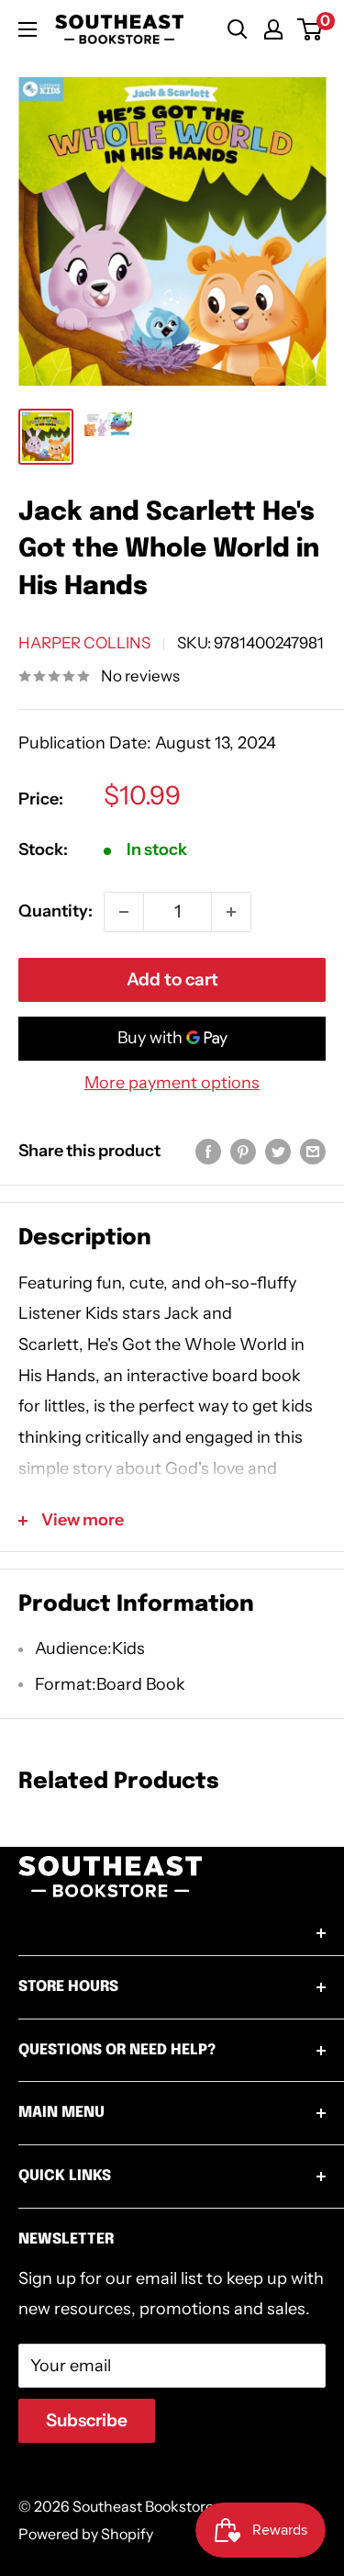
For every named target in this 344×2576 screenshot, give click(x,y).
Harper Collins (84, 643)
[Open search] (238, 29)
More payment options (172, 1083)
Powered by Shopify (86, 2534)
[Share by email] (313, 1152)
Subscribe (87, 2420)
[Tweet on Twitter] (278, 1152)
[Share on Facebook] (208, 1152)
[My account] (273, 29)
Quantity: (55, 911)
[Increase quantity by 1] (231, 912)
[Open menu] (28, 29)
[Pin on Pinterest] (243, 1152)
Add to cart (172, 979)
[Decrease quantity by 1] (124, 912)
